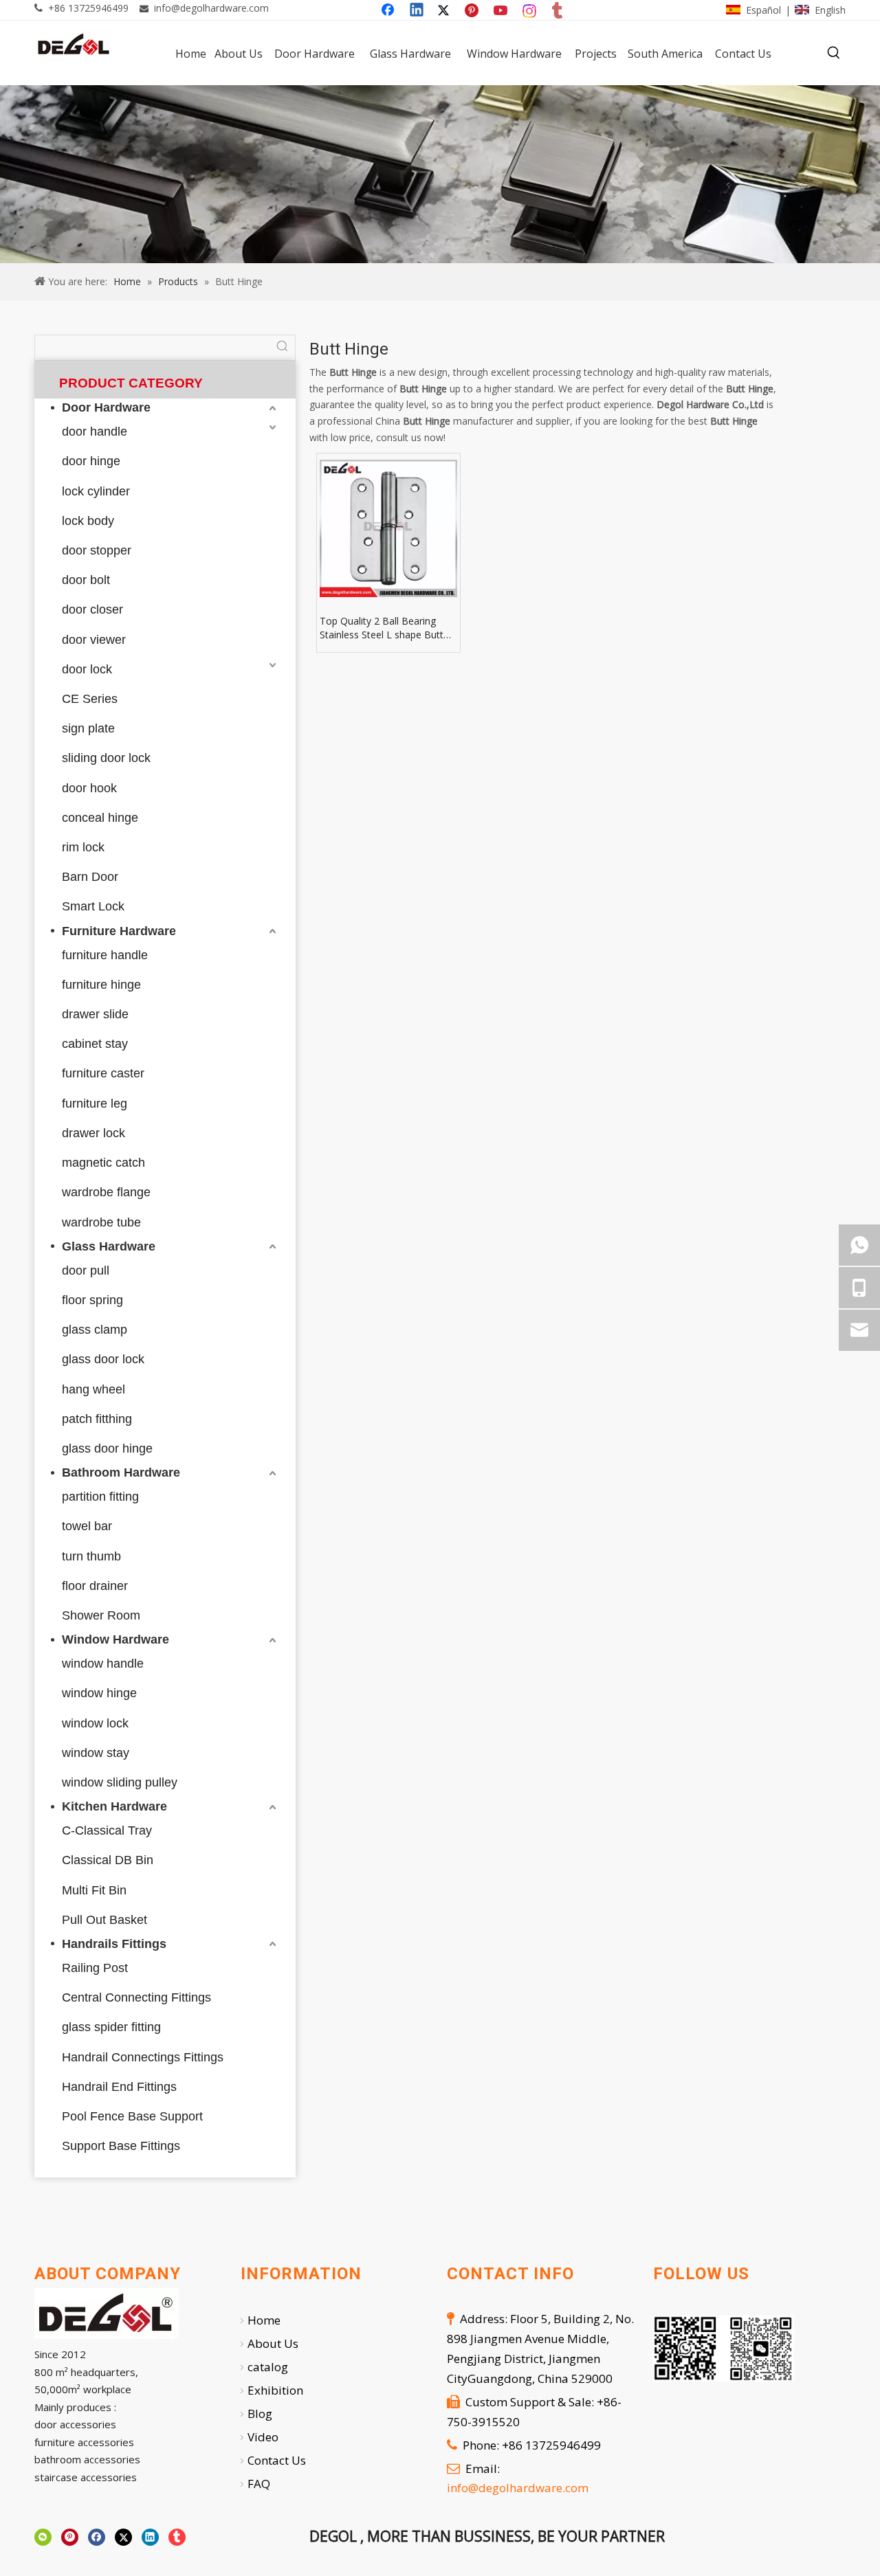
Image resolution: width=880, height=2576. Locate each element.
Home (264, 2320)
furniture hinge (101, 985)
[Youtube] (502, 11)
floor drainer (95, 1586)
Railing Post (95, 1968)
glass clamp (95, 1330)
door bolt (86, 580)
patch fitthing (97, 1419)
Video (263, 2437)
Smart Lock (93, 906)
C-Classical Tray (107, 1830)
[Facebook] (389, 11)
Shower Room (101, 1615)
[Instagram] (530, 11)
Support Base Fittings (121, 2146)
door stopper (97, 550)
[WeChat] (43, 2538)
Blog (260, 2413)
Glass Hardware (109, 1246)
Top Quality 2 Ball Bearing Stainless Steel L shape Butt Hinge (382, 628)
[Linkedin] (417, 11)
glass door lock (103, 1359)
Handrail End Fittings (119, 2087)
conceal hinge (100, 818)
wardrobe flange (106, 1192)
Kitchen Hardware (114, 1806)
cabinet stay (95, 1044)
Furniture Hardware (119, 931)
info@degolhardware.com (211, 8)
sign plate (88, 728)
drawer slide (95, 1014)
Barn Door (90, 877)
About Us (273, 2343)
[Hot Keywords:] (834, 53)
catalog (268, 2367)
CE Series (90, 699)
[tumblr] (558, 11)
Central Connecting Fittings (136, 1997)
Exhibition (275, 2390)
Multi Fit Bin (94, 1890)
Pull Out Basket (104, 1920)
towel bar (87, 1526)
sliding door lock (106, 758)
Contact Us (277, 2460)
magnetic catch (103, 1163)
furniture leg (95, 1104)
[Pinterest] (474, 11)
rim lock (83, 847)
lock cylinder (96, 491)
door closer (92, 609)
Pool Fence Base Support (132, 2116)
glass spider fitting (111, 2027)
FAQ (259, 2484)
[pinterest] (70, 2538)
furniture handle (105, 955)
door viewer (94, 640)
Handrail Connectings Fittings (143, 2057)
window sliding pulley (120, 1782)
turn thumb (91, 1556)
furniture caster (103, 1073)
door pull (86, 1270)
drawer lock (93, 1133)
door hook (89, 788)
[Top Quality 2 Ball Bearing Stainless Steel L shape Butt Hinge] (388, 528)
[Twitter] (445, 11)
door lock (87, 669)
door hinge (91, 461)
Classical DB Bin (108, 1860)
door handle (95, 432)
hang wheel (93, 1389)
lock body (88, 521)
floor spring (92, 1300)
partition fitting (100, 1497)
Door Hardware (106, 407)
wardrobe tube (101, 1222)
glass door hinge (107, 1448)
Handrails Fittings (114, 1944)
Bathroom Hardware (121, 1472)
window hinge (99, 1693)
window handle (103, 1664)
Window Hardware (115, 1639)
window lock (95, 1723)
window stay (96, 1753)
